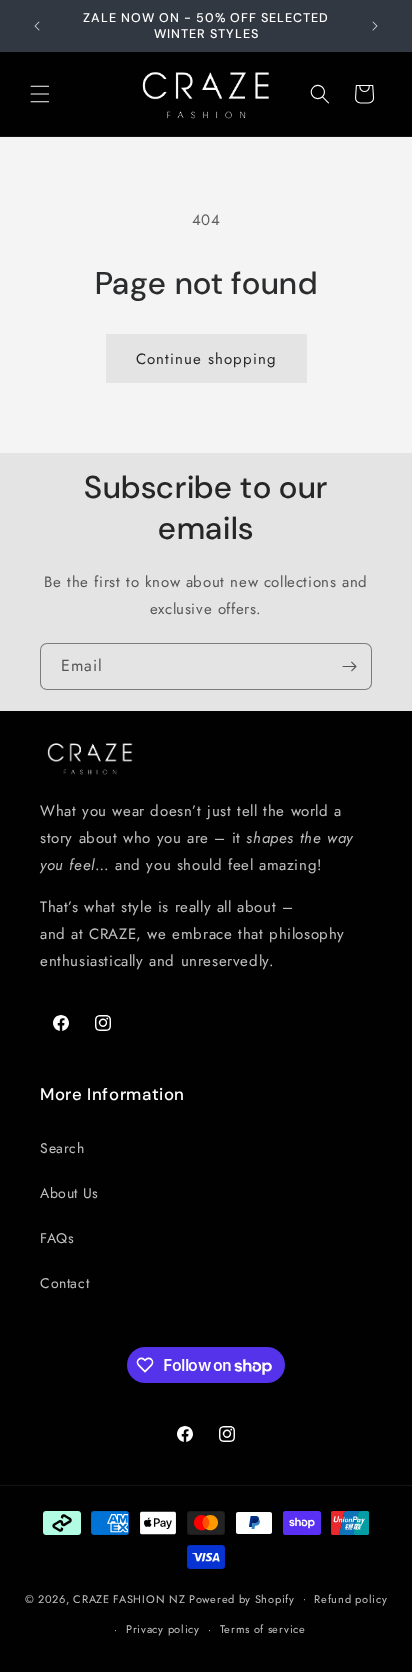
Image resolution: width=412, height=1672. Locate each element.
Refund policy (350, 1599)
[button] (40, 94)
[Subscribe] (349, 666)
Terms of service (263, 1629)
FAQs (57, 1238)
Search (62, 1148)
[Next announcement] (375, 26)
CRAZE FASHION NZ (129, 1598)
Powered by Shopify (242, 1598)
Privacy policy (163, 1629)
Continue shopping (206, 359)
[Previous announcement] (37, 26)
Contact (64, 1283)
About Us (69, 1193)
